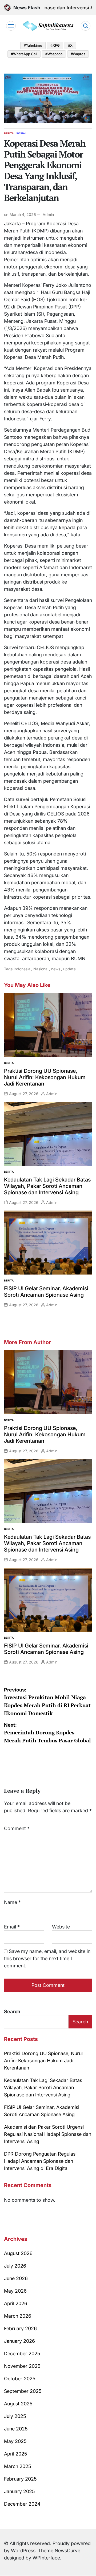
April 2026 (16, 2303)
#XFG (55, 45)
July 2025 (15, 2416)
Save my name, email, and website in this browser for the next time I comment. (47, 1958)
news (56, 969)
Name (12, 1902)
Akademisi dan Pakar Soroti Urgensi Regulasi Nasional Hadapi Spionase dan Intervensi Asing (48, 2134)
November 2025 (22, 2366)
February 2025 (20, 2479)
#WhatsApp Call (24, 54)
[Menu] (11, 26)
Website (61, 1927)
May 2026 (15, 2291)
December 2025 (22, 2354)
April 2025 (16, 2454)
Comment (17, 1828)
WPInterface (46, 2558)
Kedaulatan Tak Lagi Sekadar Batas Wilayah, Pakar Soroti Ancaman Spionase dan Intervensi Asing (47, 1186)
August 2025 (18, 2404)
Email (12, 1927)
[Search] (86, 26)
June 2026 (16, 2278)
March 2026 (18, 2316)
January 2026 (19, 2341)
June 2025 (16, 2429)
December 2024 (22, 2504)
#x (70, 45)
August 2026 (18, 2253)
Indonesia (22, 969)
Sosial (21, 133)
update (69, 969)
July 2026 (15, 2266)
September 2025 (23, 2391)
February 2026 (20, 2328)
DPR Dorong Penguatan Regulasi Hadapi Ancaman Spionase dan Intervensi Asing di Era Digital (40, 2161)
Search (12, 2012)
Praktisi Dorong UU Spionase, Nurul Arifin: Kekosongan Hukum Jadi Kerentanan (45, 1077)
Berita (9, 133)
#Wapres (78, 54)
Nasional (41, 969)
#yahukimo (33, 45)
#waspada (54, 54)
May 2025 (15, 2441)
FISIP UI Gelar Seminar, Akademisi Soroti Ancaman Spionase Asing (46, 1292)
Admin (48, 214)
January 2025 (19, 2491)
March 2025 (18, 2466)
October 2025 (20, 2379)
